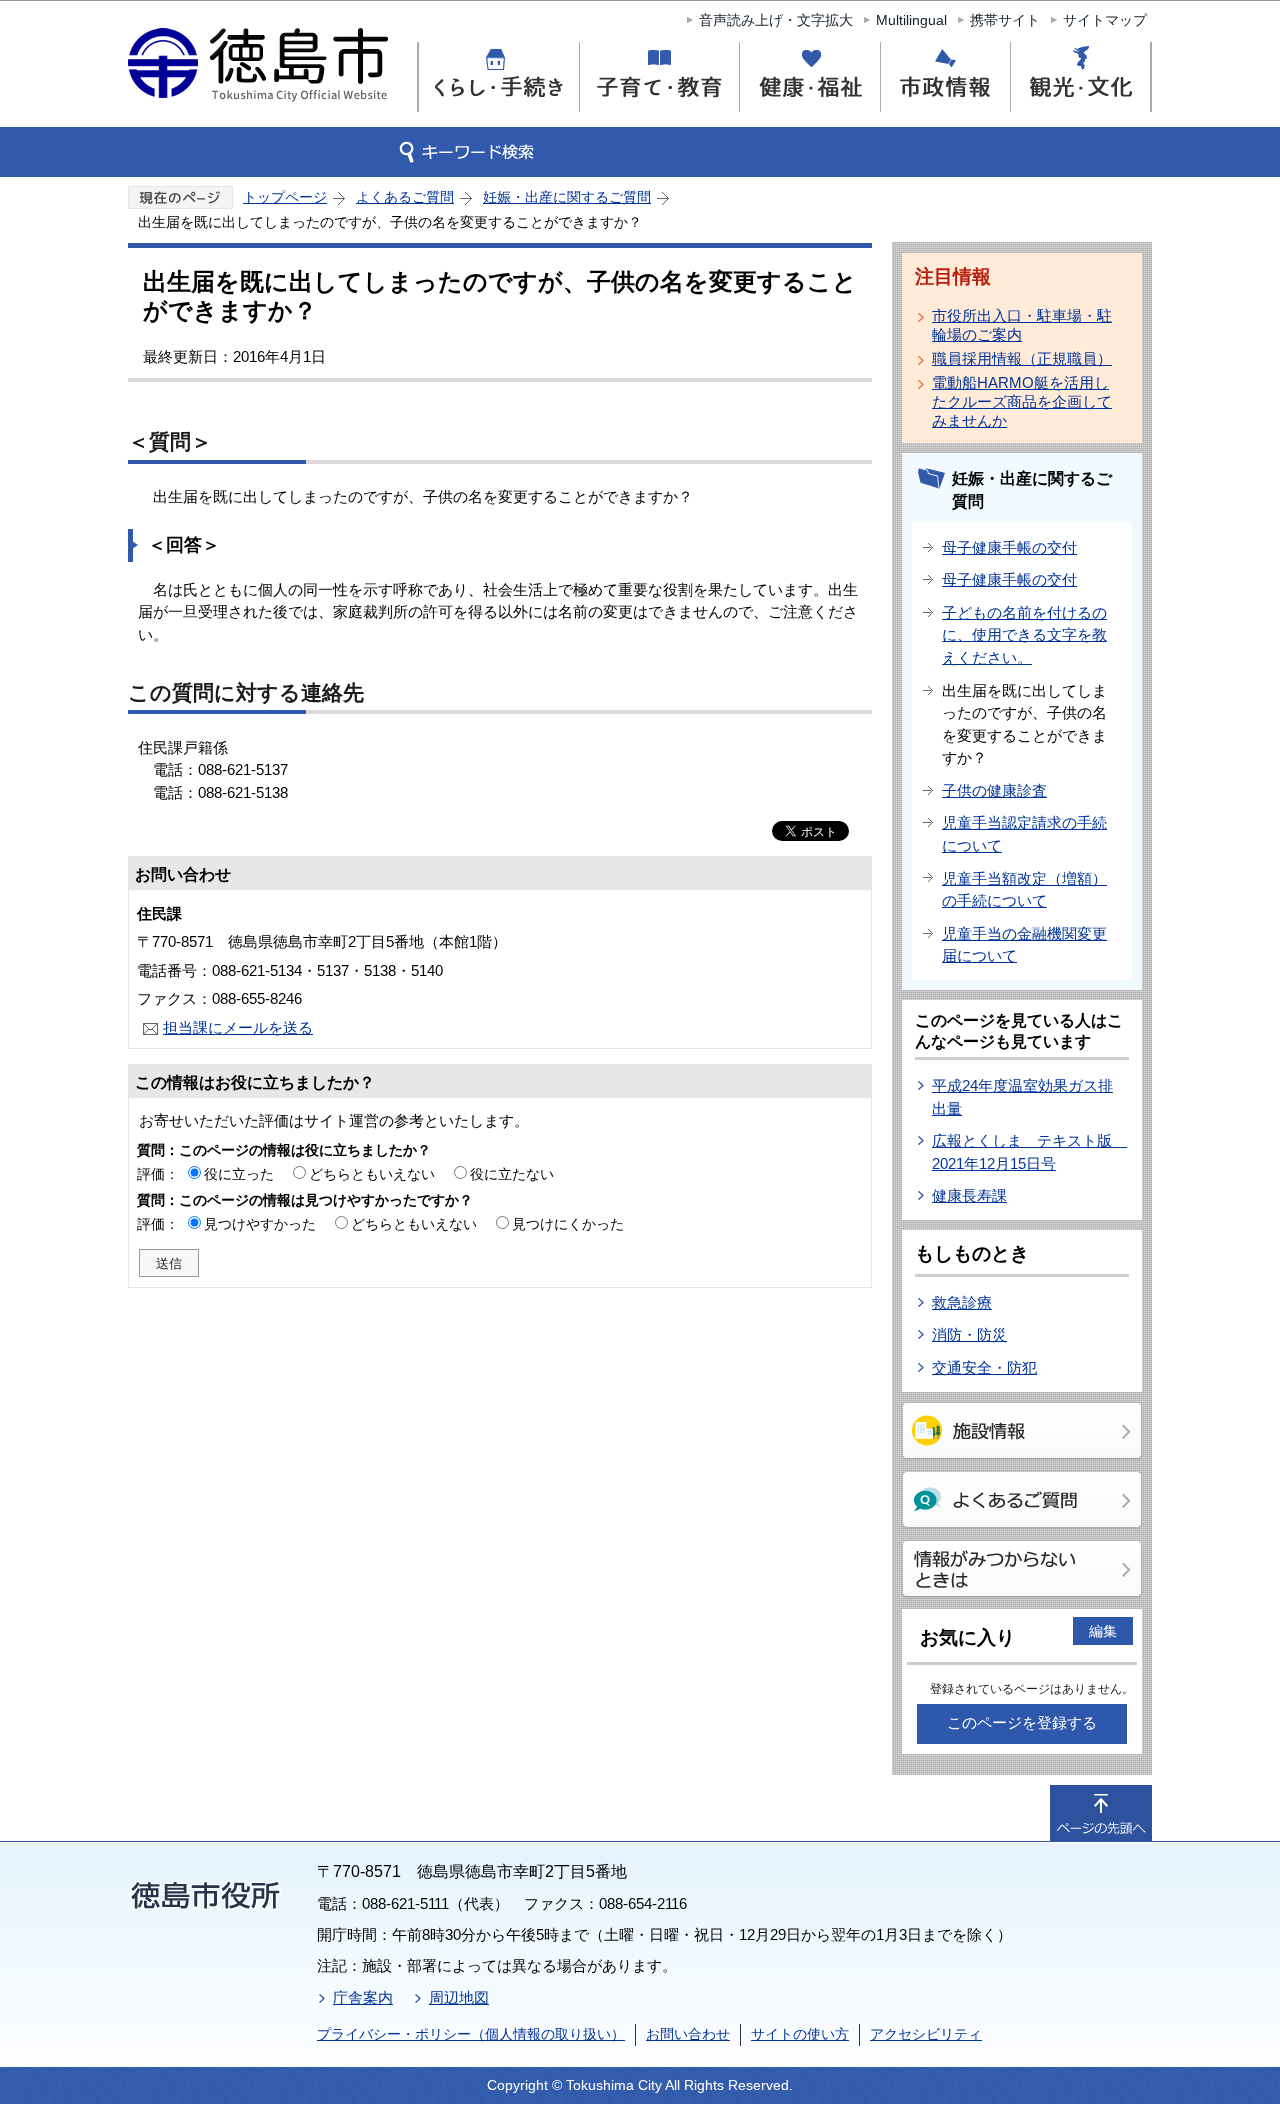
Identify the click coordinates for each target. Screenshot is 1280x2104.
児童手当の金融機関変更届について (1024, 945)
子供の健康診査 (994, 790)
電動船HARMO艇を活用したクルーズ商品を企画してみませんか (1022, 401)
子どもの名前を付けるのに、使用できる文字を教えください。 (1024, 635)
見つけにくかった (568, 1224)
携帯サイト (1005, 20)
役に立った (239, 1174)
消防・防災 (969, 1334)
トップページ (285, 197)
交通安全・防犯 (984, 1367)
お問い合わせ (688, 2034)
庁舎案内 (363, 1997)
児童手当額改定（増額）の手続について (1024, 890)
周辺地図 (459, 1997)
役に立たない (512, 1174)
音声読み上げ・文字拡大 (776, 20)
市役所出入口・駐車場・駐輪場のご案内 (1022, 325)
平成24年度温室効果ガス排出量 (1022, 1097)
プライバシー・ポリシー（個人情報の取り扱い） (471, 2034)
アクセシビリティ (926, 2034)
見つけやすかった (260, 1224)
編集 (1103, 1631)
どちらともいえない (372, 1174)
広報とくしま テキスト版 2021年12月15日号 (1029, 1152)
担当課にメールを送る (238, 1027)
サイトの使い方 (800, 2034)
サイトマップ (1105, 20)
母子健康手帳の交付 (1009, 547)
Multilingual (911, 20)
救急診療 (962, 1302)
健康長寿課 (969, 1195)
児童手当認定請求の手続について (1024, 834)
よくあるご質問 (405, 197)
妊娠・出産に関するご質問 (567, 197)
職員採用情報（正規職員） (1022, 358)
